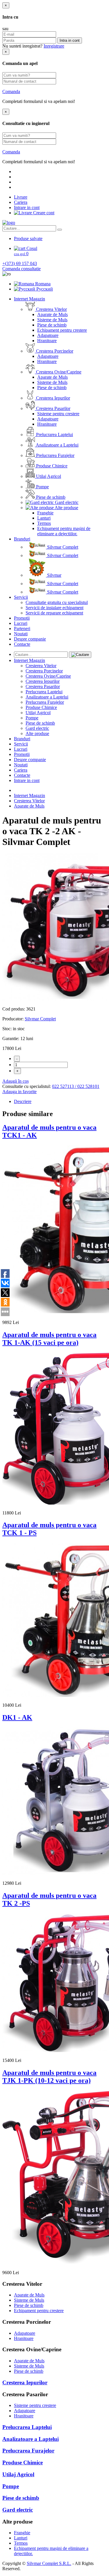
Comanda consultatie (22, 269)
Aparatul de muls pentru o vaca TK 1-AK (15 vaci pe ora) (49, 1339)
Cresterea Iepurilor (52, 398)
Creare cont (43, 213)
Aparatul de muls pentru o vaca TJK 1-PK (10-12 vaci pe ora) (49, 2077)
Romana (42, 284)
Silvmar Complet (62, 547)
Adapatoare (48, 335)
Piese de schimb (52, 325)
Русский (44, 289)
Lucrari (21, 623)
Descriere (23, 1101)
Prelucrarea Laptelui (54, 435)
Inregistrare (54, 46)
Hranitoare (47, 341)
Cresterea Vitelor (51, 309)
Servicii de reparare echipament (54, 613)
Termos (44, 523)
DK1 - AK (17, 1717)
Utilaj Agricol (48, 476)
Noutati (21, 634)
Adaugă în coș (16, 1081)
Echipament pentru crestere (62, 330)
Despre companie (30, 639)
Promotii (22, 618)
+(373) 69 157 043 (20, 263)
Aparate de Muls (52, 314)
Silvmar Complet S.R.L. (49, 2563)
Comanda (11, 91)
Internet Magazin (30, 299)
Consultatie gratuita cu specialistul (57, 602)
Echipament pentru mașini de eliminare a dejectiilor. (64, 531)
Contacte (22, 644)
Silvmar (54, 575)
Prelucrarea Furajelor (55, 455)
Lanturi (44, 518)
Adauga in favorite (19, 1092)
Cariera (21, 202)
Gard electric (66, 502)
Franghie (45, 513)
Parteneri (22, 628)
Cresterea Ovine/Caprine (58, 372)
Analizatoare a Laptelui (57, 445)
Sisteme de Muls (52, 320)
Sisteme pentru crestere (58, 414)
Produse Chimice (51, 466)
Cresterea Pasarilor (53, 408)
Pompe (42, 487)
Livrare (21, 197)
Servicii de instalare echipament (54, 608)
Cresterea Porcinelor (54, 351)
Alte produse (66, 508)
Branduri (22, 539)
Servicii (21, 597)
